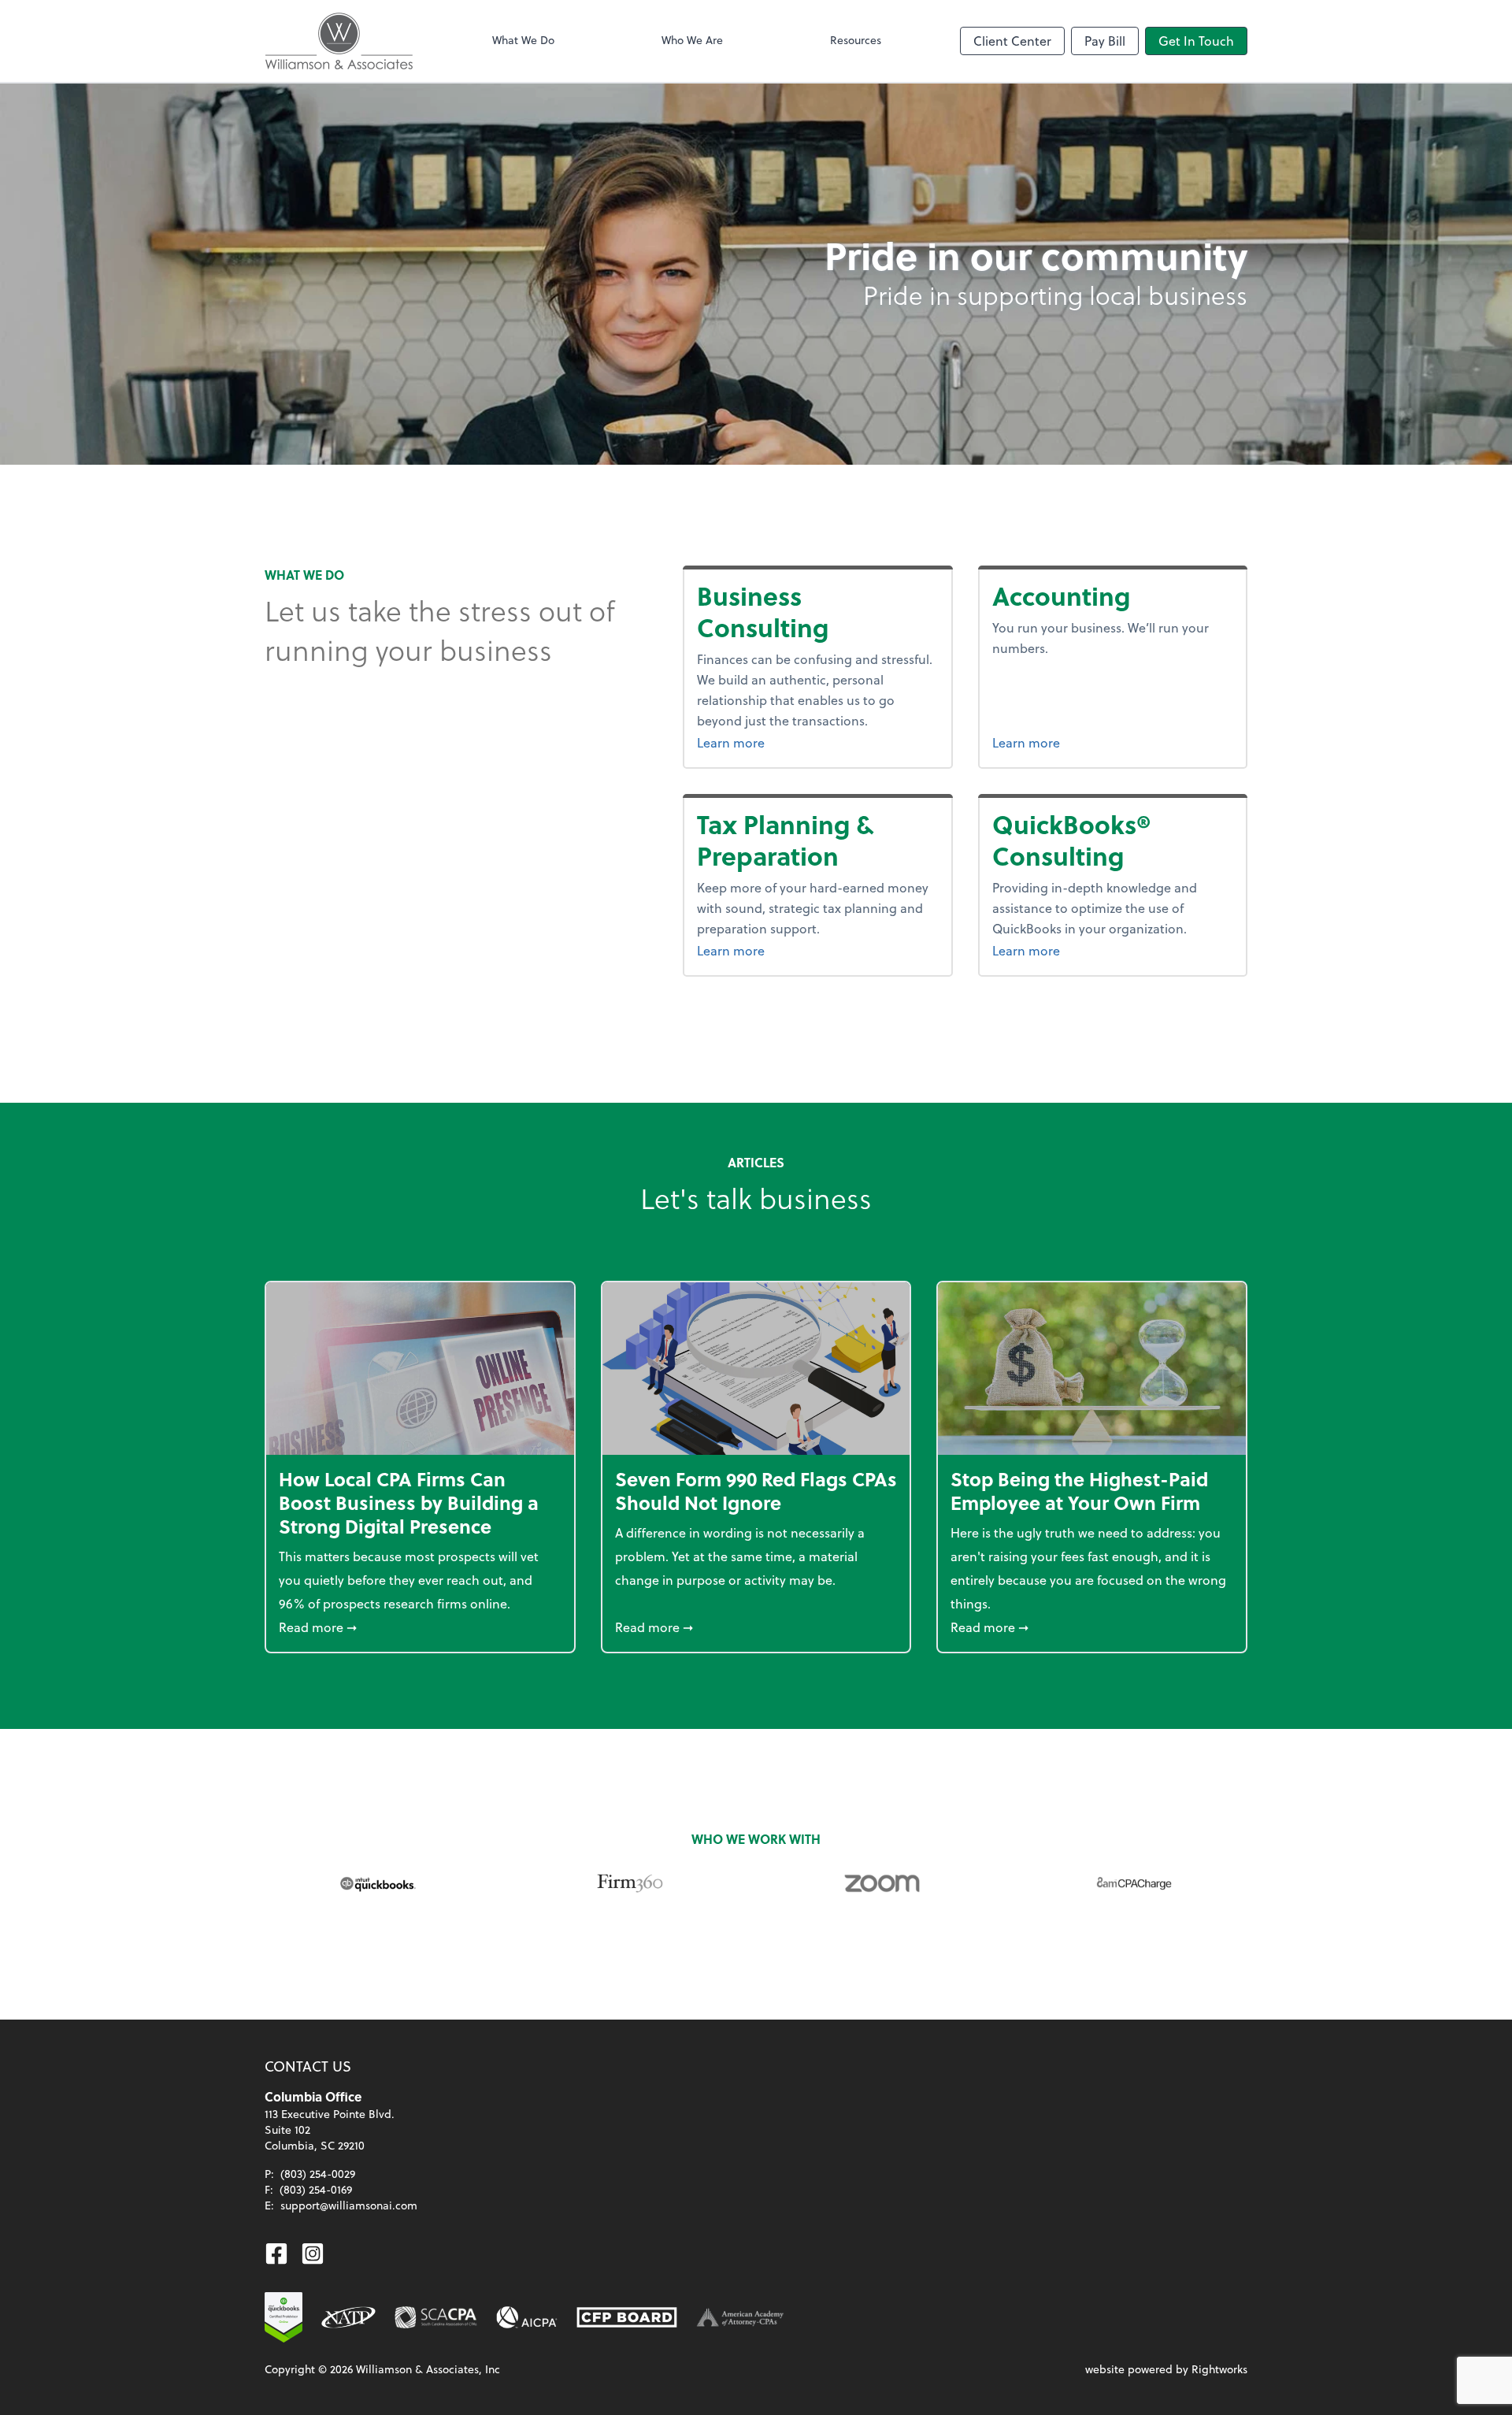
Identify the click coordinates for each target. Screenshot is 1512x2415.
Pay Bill (1105, 41)
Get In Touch (1196, 41)
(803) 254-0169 (316, 2189)
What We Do (523, 40)
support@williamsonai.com (349, 2205)
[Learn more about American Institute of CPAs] (527, 2317)
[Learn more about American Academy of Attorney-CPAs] (740, 2317)
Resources (856, 40)
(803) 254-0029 (318, 2174)
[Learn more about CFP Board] (627, 2317)
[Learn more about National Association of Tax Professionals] (348, 2317)
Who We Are (692, 40)
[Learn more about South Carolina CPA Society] (436, 2317)
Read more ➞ (420, 1627)
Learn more (770, 742)
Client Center (1012, 41)
